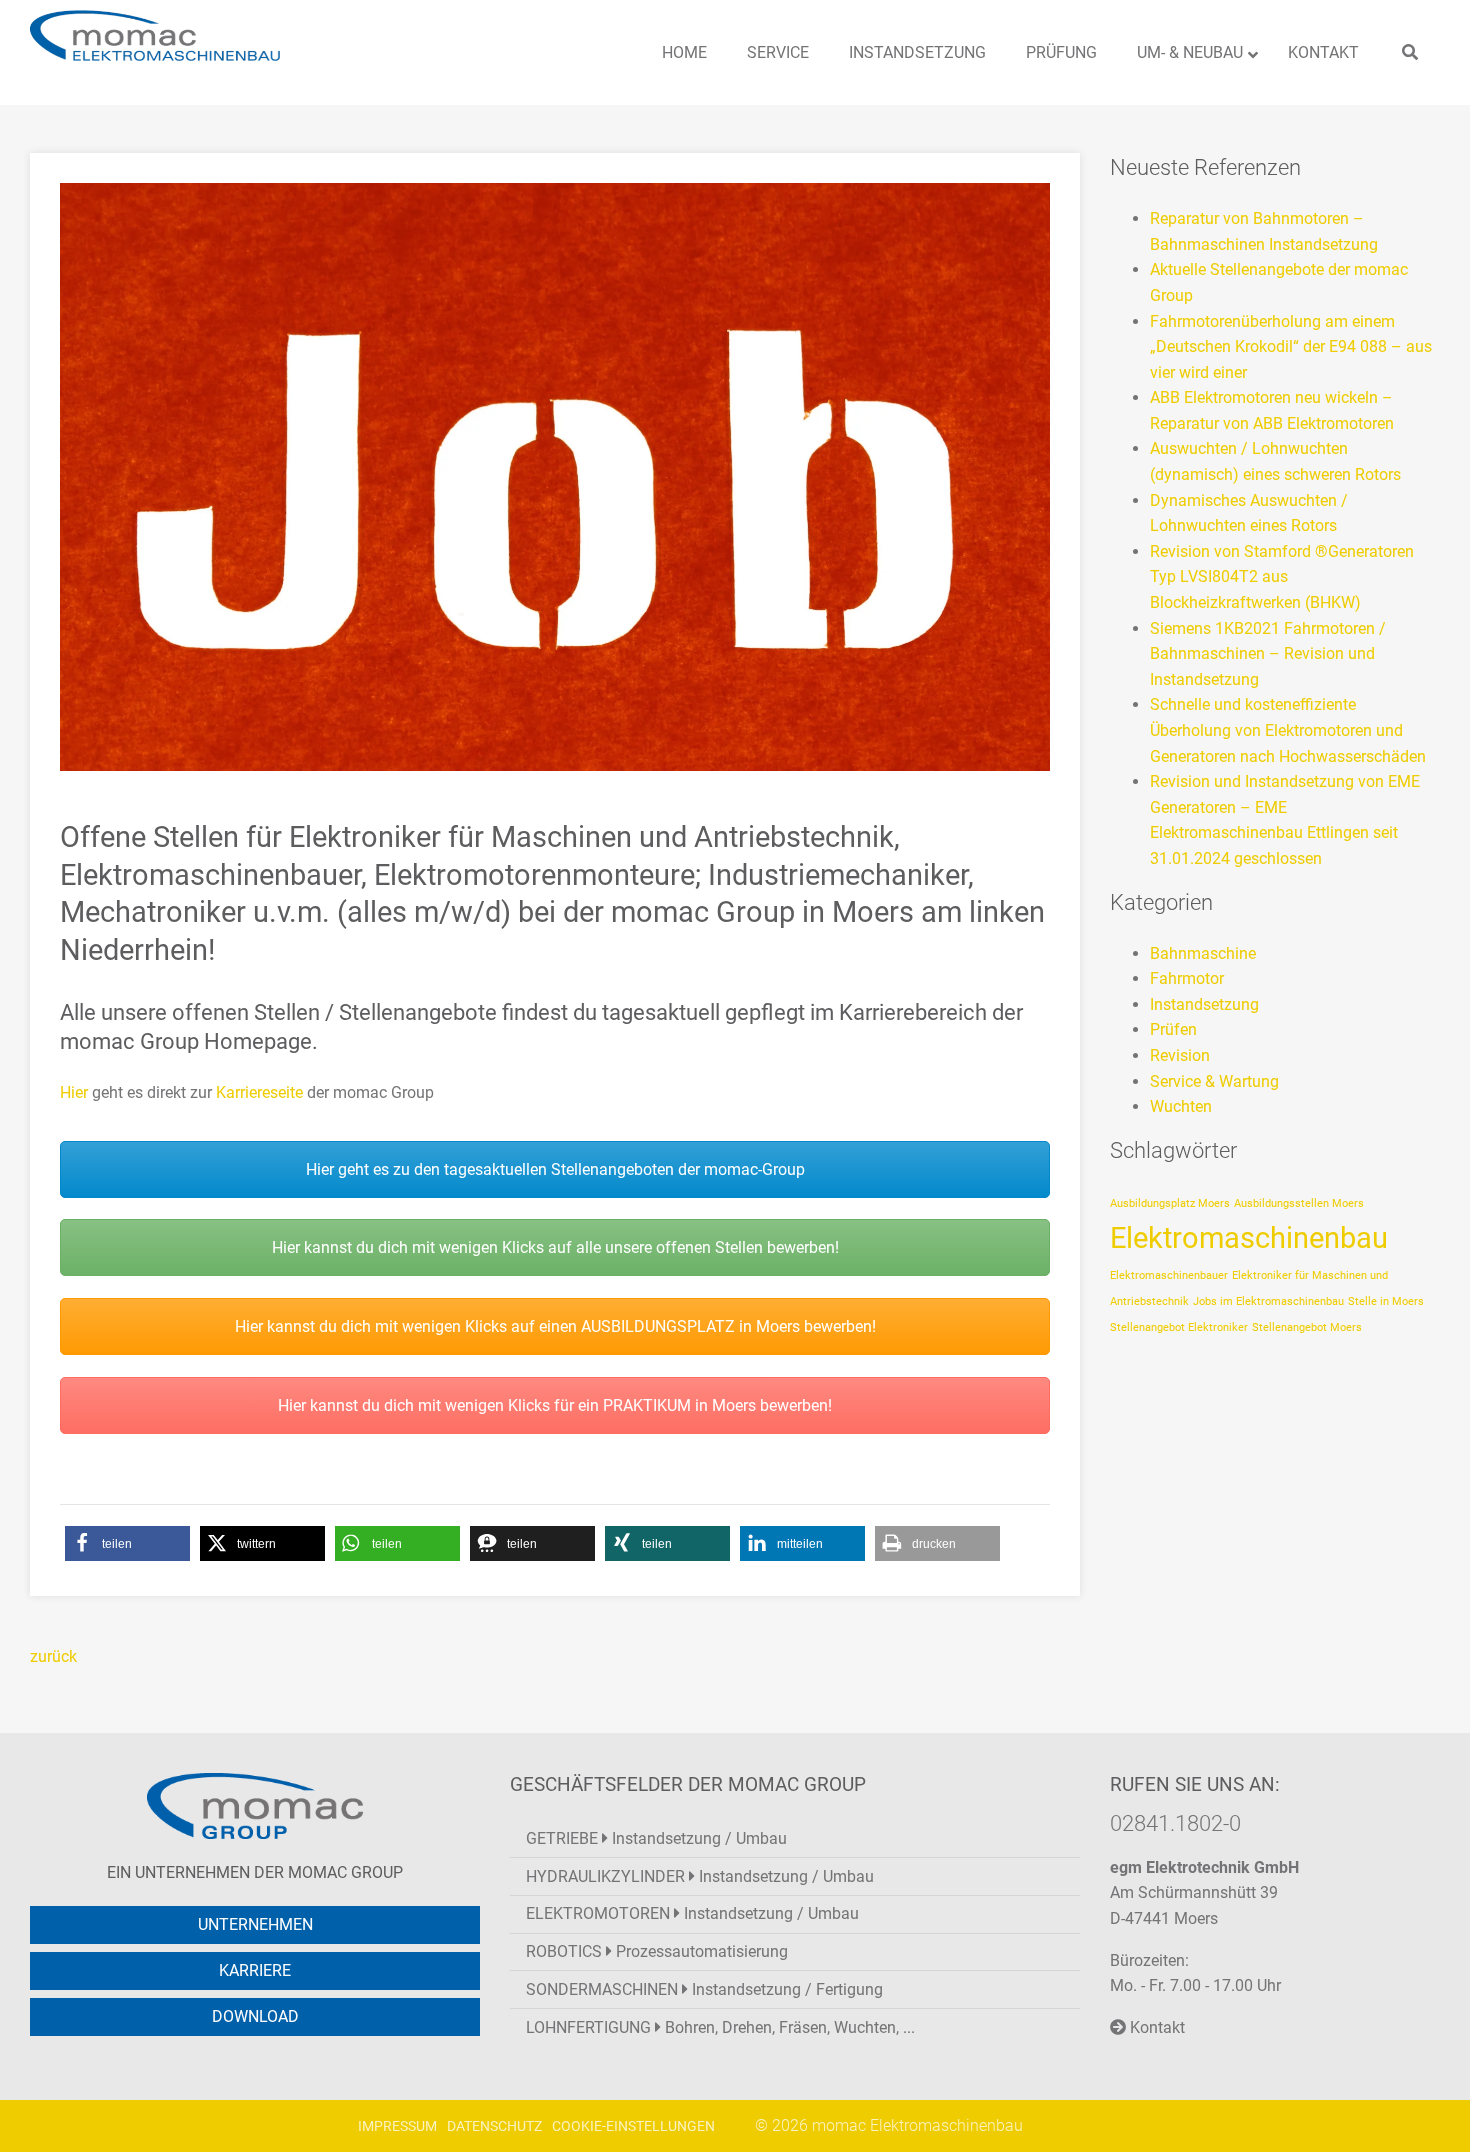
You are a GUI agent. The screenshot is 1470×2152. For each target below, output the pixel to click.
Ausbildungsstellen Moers (1299, 1203)
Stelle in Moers (1386, 1301)
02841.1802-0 (1175, 1823)
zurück (53, 1656)
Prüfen (1173, 1029)
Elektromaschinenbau (1249, 1238)
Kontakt (1155, 2027)
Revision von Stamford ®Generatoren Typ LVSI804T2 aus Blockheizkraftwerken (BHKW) (1282, 577)
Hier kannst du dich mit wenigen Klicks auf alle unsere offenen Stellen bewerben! (555, 1247)
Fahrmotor (1187, 978)
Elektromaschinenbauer (1169, 1275)
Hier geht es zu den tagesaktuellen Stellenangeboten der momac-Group (555, 1169)
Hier (74, 1092)
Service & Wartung (1214, 1081)
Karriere (255, 1970)
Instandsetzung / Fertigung (704, 1989)
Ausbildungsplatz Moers (1170, 1203)
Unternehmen (255, 1924)
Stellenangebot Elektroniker (1179, 1327)
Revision (1180, 1055)
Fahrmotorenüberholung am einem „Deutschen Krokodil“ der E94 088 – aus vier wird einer (1291, 347)
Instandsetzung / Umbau (656, 1838)
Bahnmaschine (1203, 953)
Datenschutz (494, 2126)
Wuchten (1181, 1106)
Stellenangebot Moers (1307, 1327)
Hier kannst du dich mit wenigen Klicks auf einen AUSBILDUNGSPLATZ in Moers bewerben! (555, 1326)
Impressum (397, 2126)
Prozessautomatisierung (657, 1951)
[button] (127, 1543)
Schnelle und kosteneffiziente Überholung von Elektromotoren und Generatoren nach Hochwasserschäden (1288, 730)
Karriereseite (259, 1092)
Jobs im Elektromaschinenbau (1268, 1301)
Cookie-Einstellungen (633, 2126)
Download (255, 2016)
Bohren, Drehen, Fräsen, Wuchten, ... (720, 2027)
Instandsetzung (1204, 1004)
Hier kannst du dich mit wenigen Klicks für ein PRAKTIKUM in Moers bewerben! (555, 1405)
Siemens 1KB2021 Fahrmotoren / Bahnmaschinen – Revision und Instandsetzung (1268, 654)
